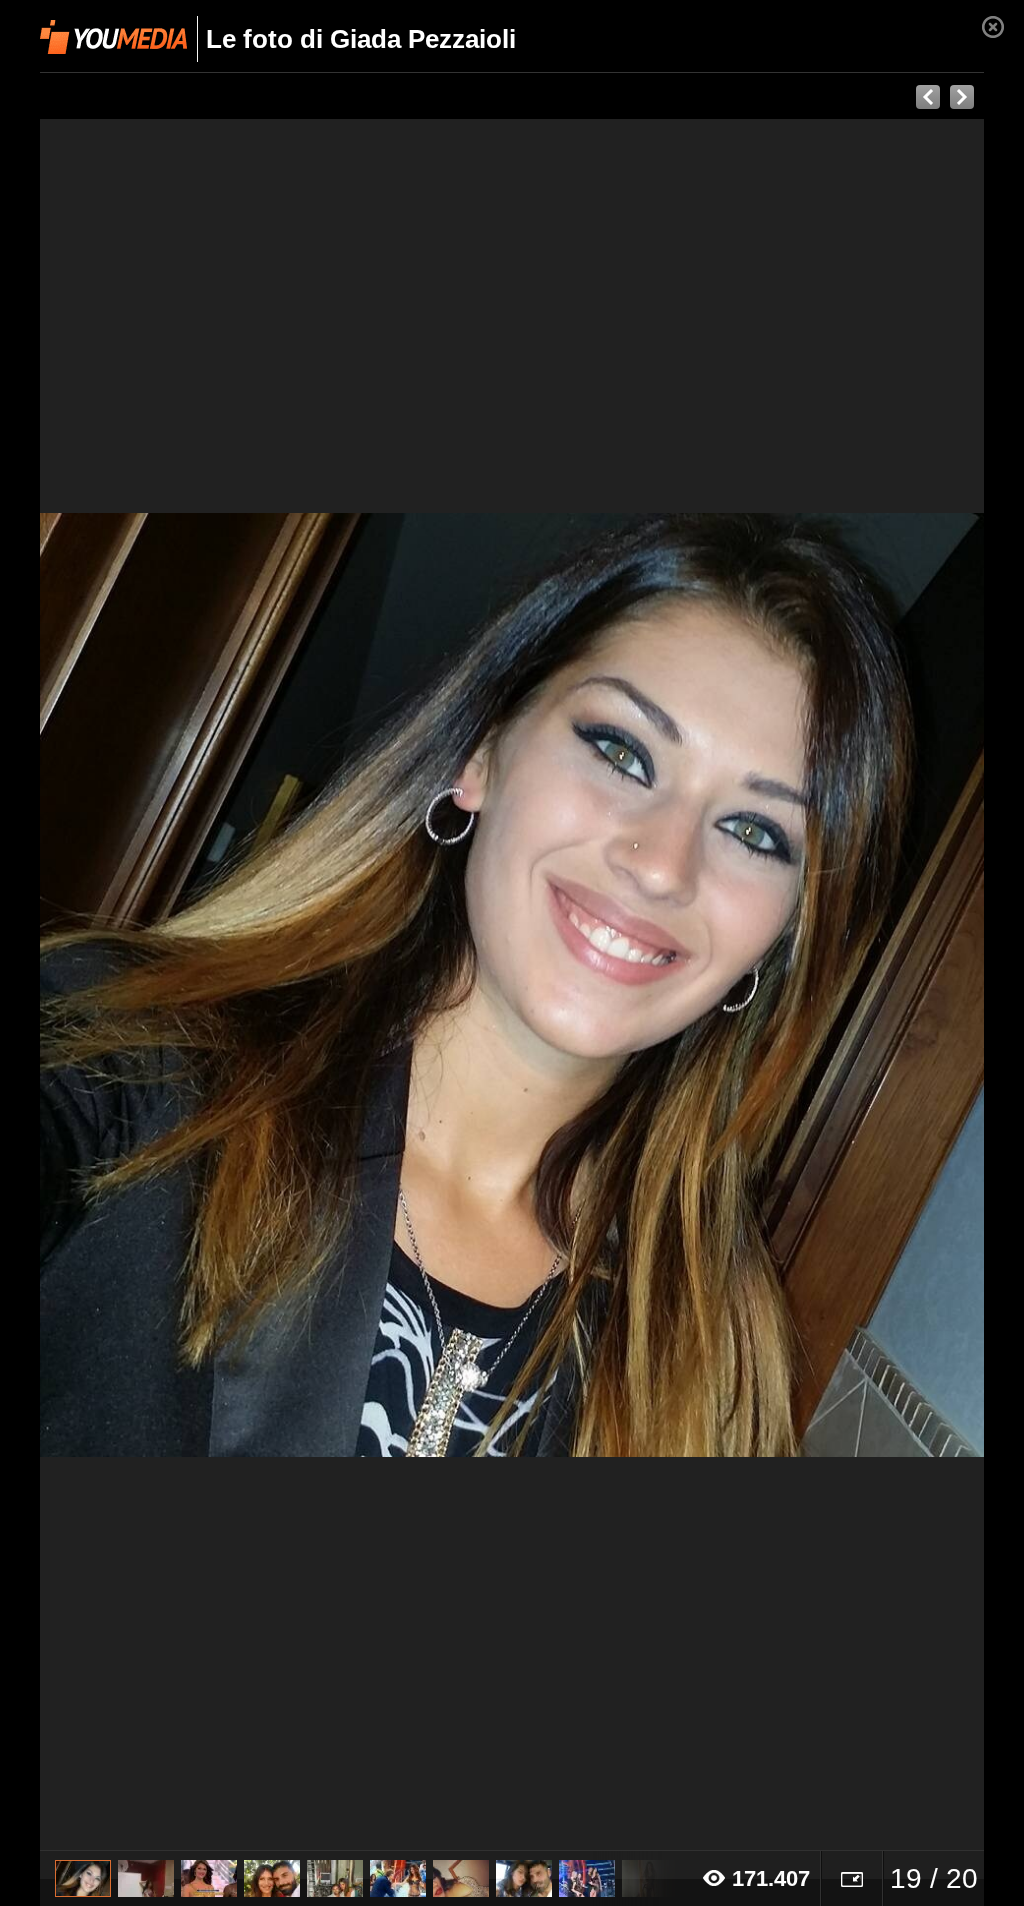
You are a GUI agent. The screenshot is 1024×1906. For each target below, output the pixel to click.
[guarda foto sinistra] (134, 985)
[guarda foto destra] (606, 985)
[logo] (113, 37)
